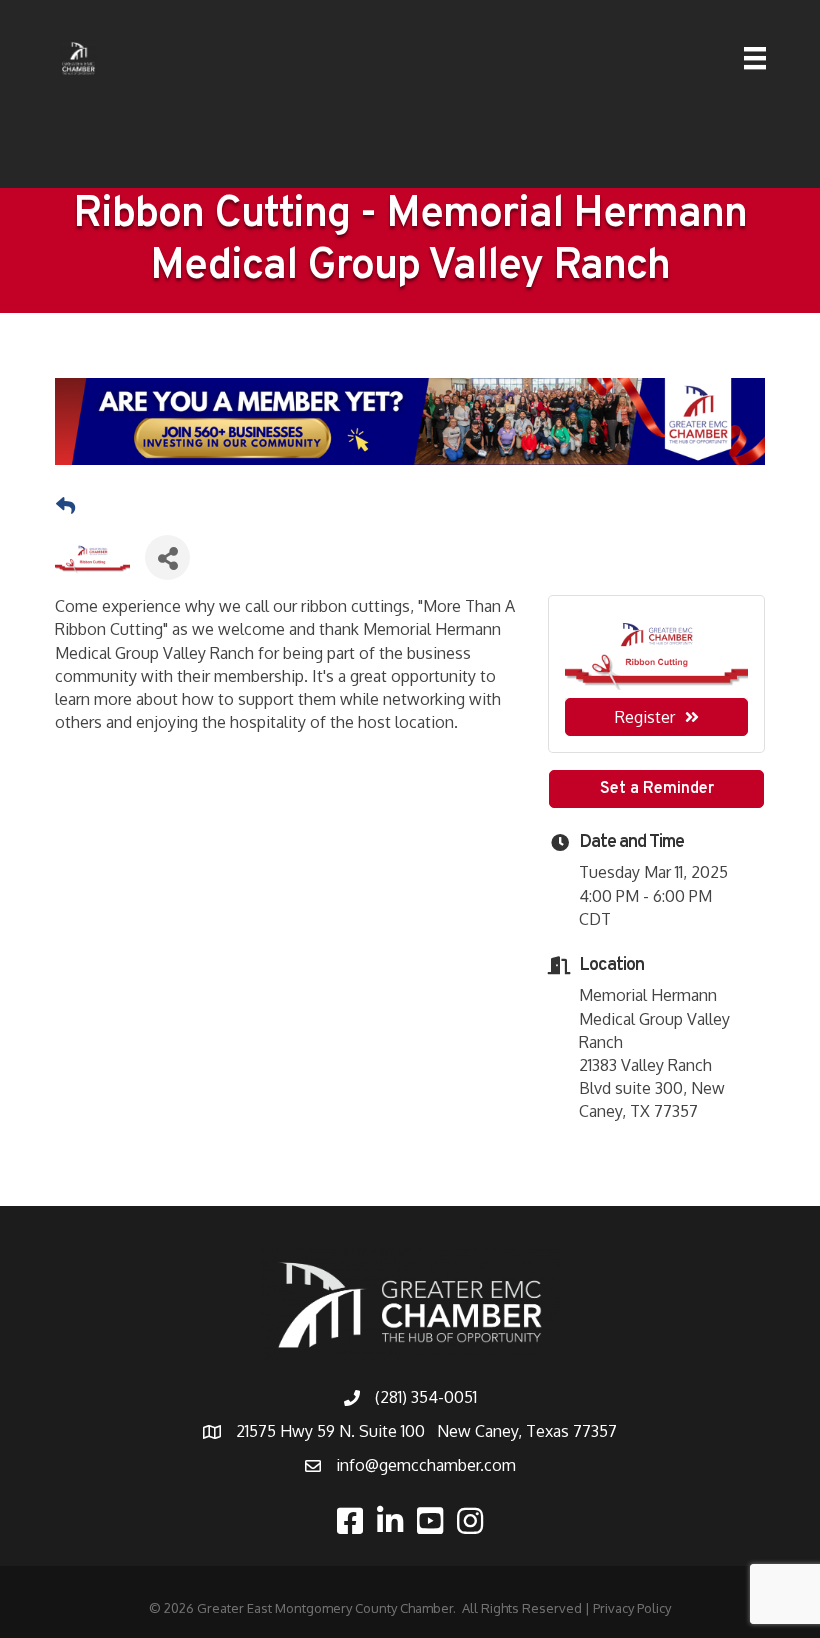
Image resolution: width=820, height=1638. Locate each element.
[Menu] (755, 58)
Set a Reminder (657, 789)
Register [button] (645, 717)
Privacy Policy (632, 1608)
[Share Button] (167, 557)
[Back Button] (65, 506)
